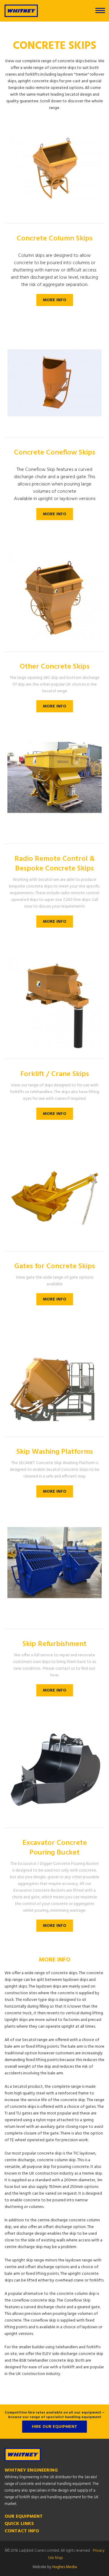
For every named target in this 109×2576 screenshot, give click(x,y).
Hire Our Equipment (54, 2427)
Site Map (55, 2558)
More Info (55, 300)
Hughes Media (65, 2567)
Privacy (99, 2551)
